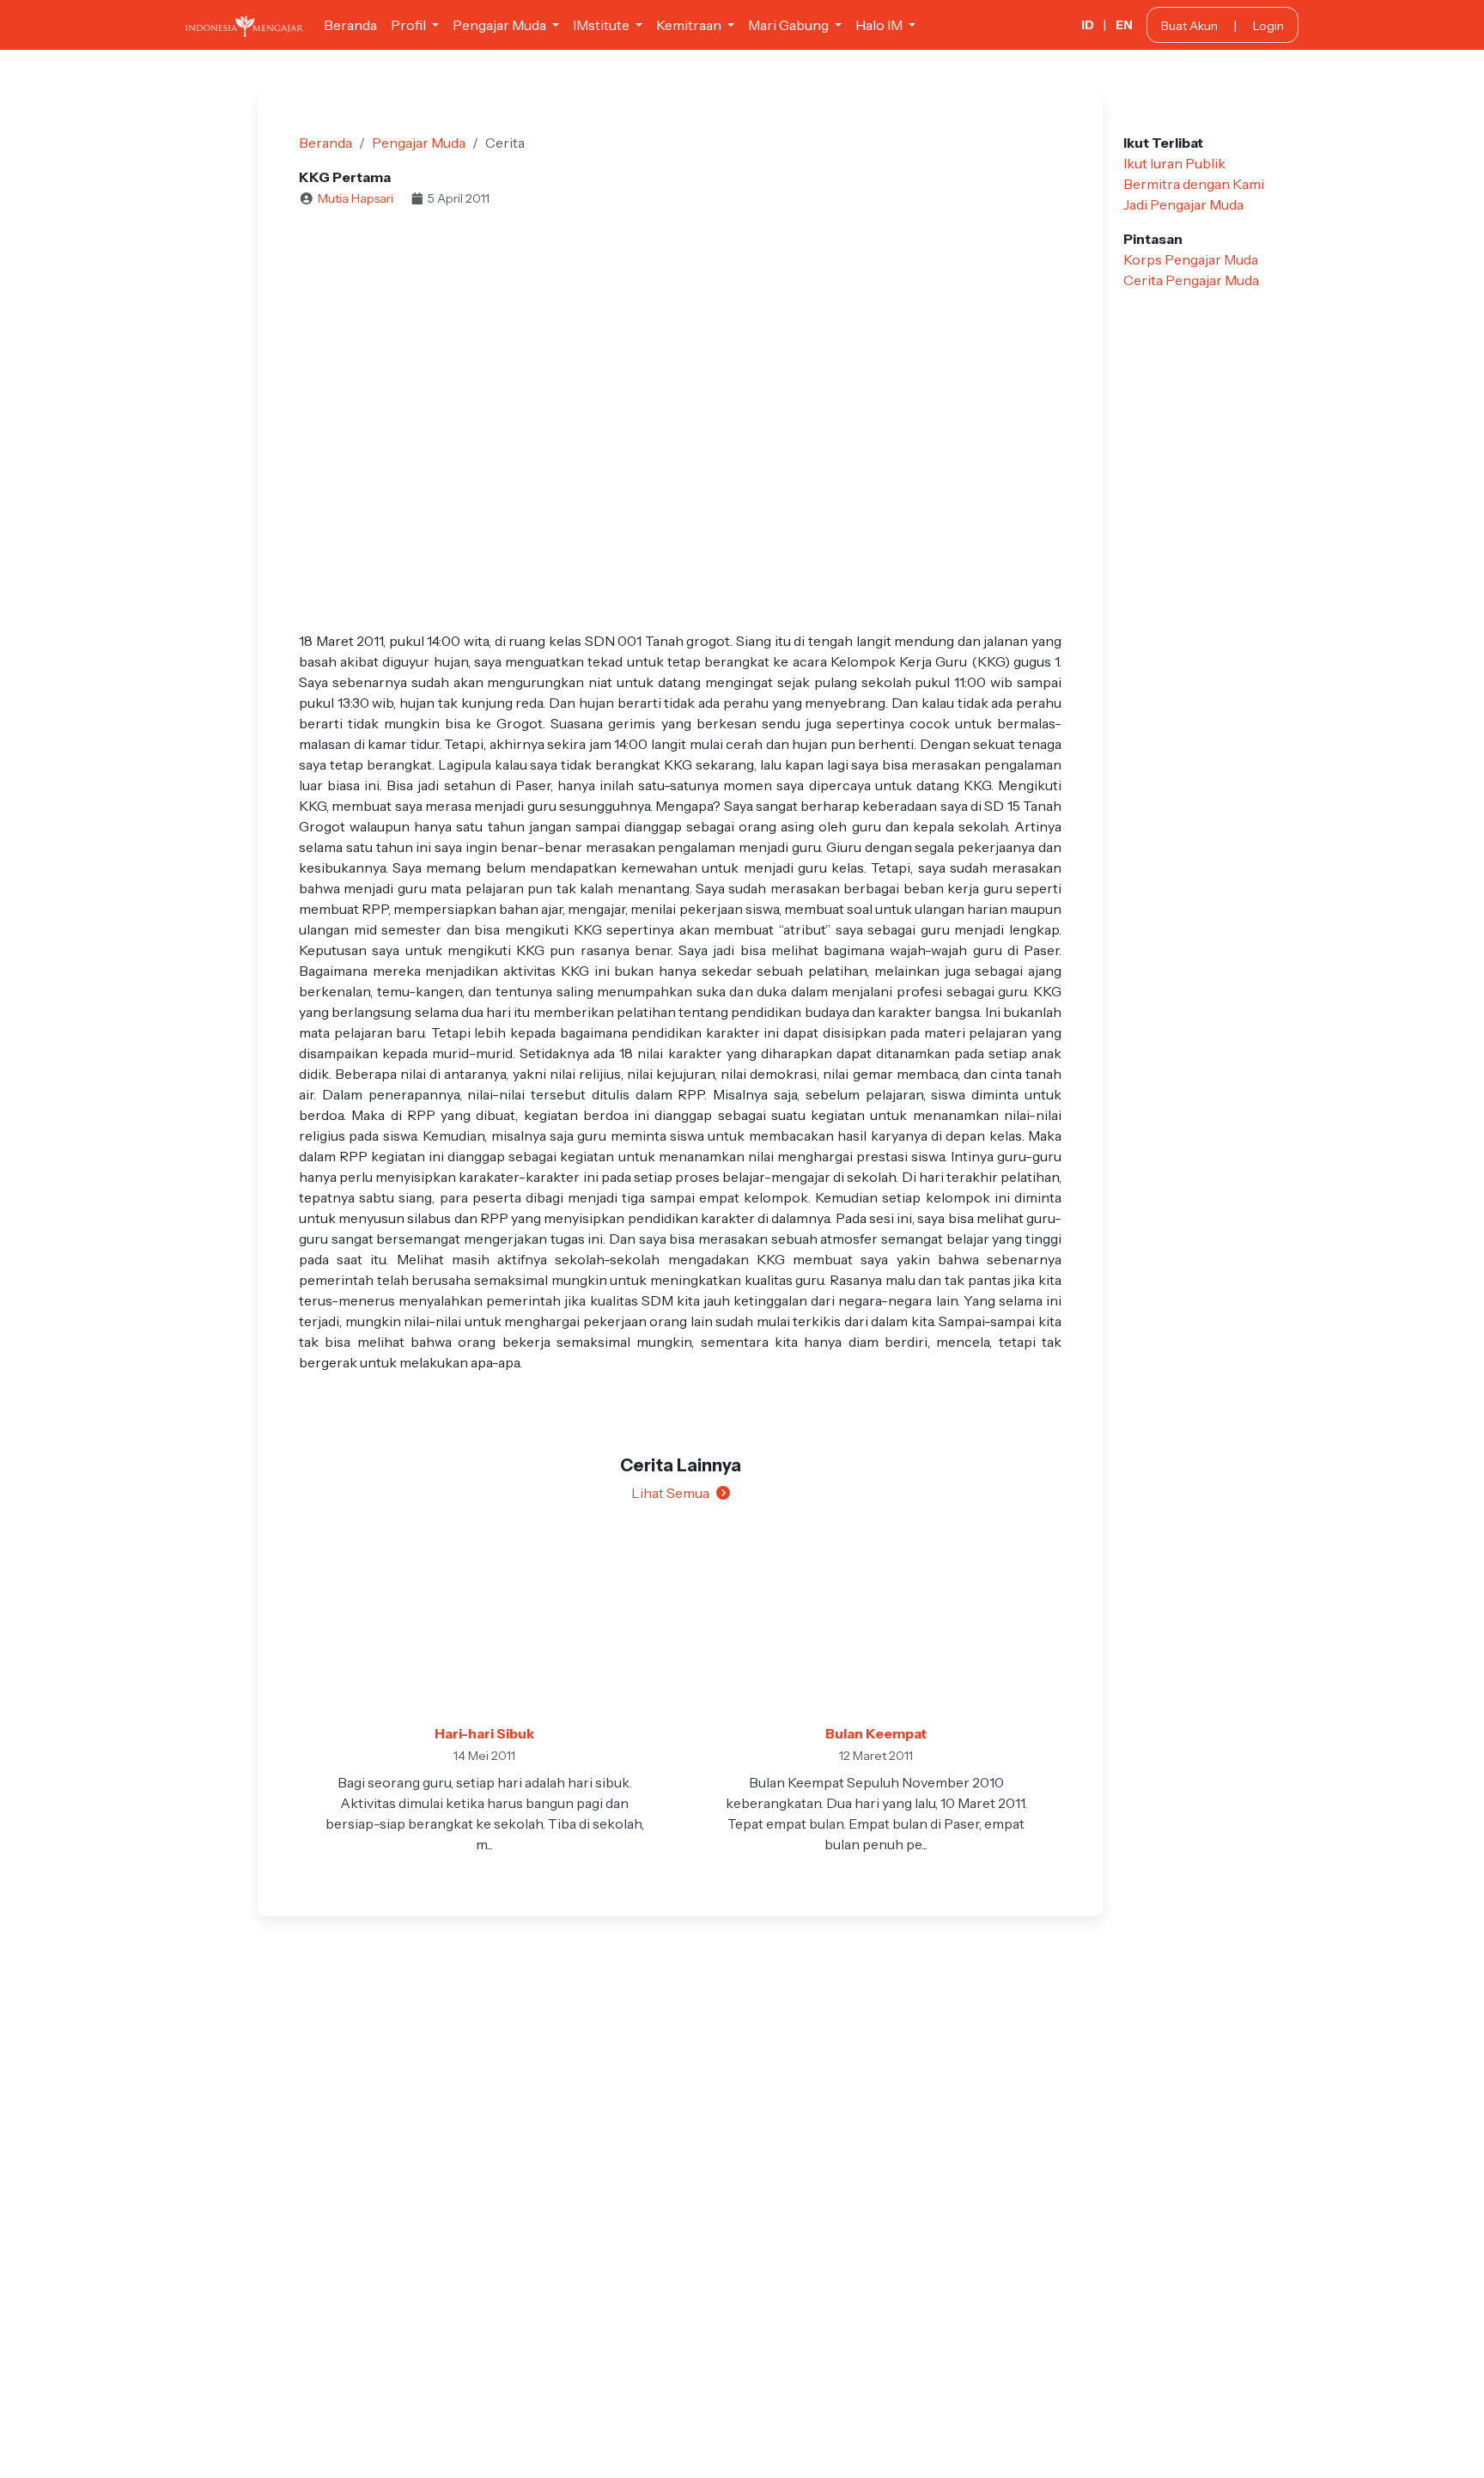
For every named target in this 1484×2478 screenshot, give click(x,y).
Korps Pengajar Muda (1191, 259)
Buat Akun (1189, 26)
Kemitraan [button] (690, 25)
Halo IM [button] (880, 25)
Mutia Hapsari (356, 198)
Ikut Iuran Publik (1174, 163)
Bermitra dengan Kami (1194, 184)
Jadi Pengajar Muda (1183, 204)
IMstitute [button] (602, 25)
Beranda (350, 25)
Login (1268, 26)
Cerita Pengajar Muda (1191, 280)
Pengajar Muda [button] (501, 25)
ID (1088, 25)
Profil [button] (410, 25)
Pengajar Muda (419, 143)
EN (1124, 25)
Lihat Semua (670, 1493)
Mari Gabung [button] (790, 25)
